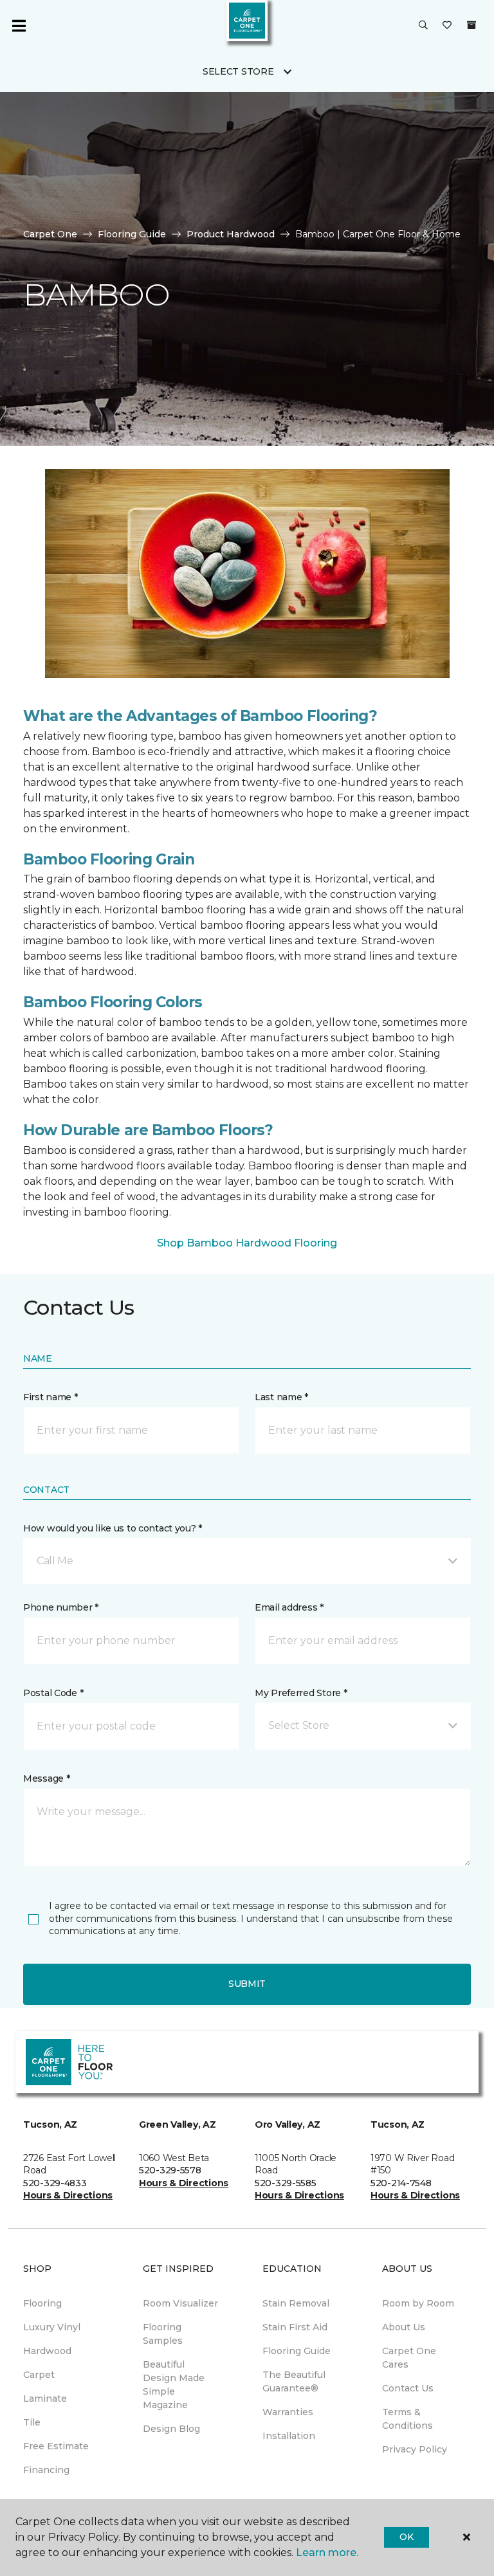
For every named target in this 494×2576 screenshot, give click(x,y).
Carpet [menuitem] (39, 2375)
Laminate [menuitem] (45, 2398)
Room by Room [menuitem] (418, 2303)
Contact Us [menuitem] (408, 2388)
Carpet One (50, 234)
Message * (46, 1778)
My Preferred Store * (301, 1693)
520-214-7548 (401, 2183)
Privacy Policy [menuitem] (415, 2449)
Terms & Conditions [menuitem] (407, 2419)
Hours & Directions (68, 2195)
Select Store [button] (238, 71)
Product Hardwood (231, 234)
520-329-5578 (170, 2170)
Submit (247, 1984)
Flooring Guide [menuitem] (297, 2351)
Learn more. (327, 2553)
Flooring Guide (132, 234)
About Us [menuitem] (404, 2327)
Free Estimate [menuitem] (56, 2446)
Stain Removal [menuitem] (296, 2303)
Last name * (281, 1397)
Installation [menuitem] (289, 2436)
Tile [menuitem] (32, 2422)
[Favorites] (447, 26)
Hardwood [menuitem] (47, 2351)
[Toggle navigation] (19, 26)
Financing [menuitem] (46, 2470)
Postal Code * (53, 1693)
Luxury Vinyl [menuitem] (52, 2327)
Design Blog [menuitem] (171, 2429)
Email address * (289, 1607)
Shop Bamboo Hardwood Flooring (247, 1243)
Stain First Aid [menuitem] (295, 2327)
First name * (50, 1397)
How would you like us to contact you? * (113, 1528)
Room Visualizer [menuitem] (180, 2303)
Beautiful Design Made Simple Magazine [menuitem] (174, 2385)
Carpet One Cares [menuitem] (409, 2358)
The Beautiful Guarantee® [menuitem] (294, 2381)
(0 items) (471, 25)
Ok (406, 2537)
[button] (423, 26)
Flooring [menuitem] (42, 2303)
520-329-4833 (55, 2183)
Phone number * (61, 1607)
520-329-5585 (286, 2183)
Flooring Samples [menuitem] (163, 2334)
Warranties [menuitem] (288, 2412)
